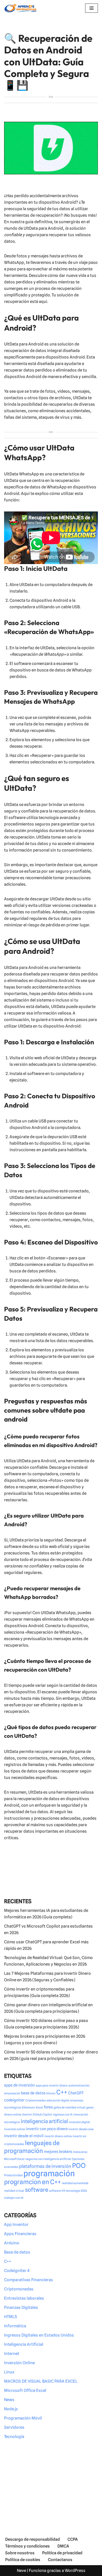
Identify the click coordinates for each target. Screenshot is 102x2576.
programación (49, 2173)
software (37, 2190)
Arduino (12, 2243)
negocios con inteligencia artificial (48, 2159)
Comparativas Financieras (29, 2280)
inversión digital (79, 2122)
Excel (39, 2108)
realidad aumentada (75, 2183)
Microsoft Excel (14, 2159)
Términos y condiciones (27, 2546)
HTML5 (10, 2317)
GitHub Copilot (42, 2115)
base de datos (33, 2093)
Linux (9, 2372)
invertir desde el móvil (24, 2136)
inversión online (15, 2129)
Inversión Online (19, 2363)
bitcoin (51, 2093)
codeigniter (14, 2100)
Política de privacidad (62, 2553)
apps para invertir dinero (52, 2086)
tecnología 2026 (76, 2191)
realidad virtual (14, 2191)
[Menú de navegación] (92, 8)
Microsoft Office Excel (25, 2391)
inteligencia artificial (44, 2121)
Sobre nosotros (20, 2553)
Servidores (14, 2427)
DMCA (63, 2546)
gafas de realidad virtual (69, 2108)
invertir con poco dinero (47, 2129)
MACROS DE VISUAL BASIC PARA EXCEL (41, 2381)
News (9, 2400)
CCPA (73, 2539)
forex (48, 2107)
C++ (62, 2092)
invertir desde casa (81, 2129)
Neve (21, 2571)
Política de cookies (23, 2560)
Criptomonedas (35, 2100)
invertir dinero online (58, 2136)
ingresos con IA (63, 2115)
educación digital (58, 2100)
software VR (57, 2191)
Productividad (13, 2175)
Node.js (11, 2409)
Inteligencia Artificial (24, 2344)
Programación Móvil (23, 2418)
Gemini (27, 2115)
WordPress (75, 2571)
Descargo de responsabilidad (33, 2539)
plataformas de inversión (45, 2166)
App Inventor (16, 2225)
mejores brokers (58, 2151)
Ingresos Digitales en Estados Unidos (39, 2335)
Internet (12, 2354)
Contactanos (60, 2560)
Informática (15, 2326)
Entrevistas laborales (24, 2298)
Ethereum (29, 2108)
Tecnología (14, 2437)
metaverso (80, 2152)
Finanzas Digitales (21, 2308)
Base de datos (17, 2252)
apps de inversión (19, 2085)
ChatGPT (76, 2093)
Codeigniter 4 (17, 2271)
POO (79, 2166)
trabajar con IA (14, 2198)
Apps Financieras (20, 2234)
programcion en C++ (33, 2182)
